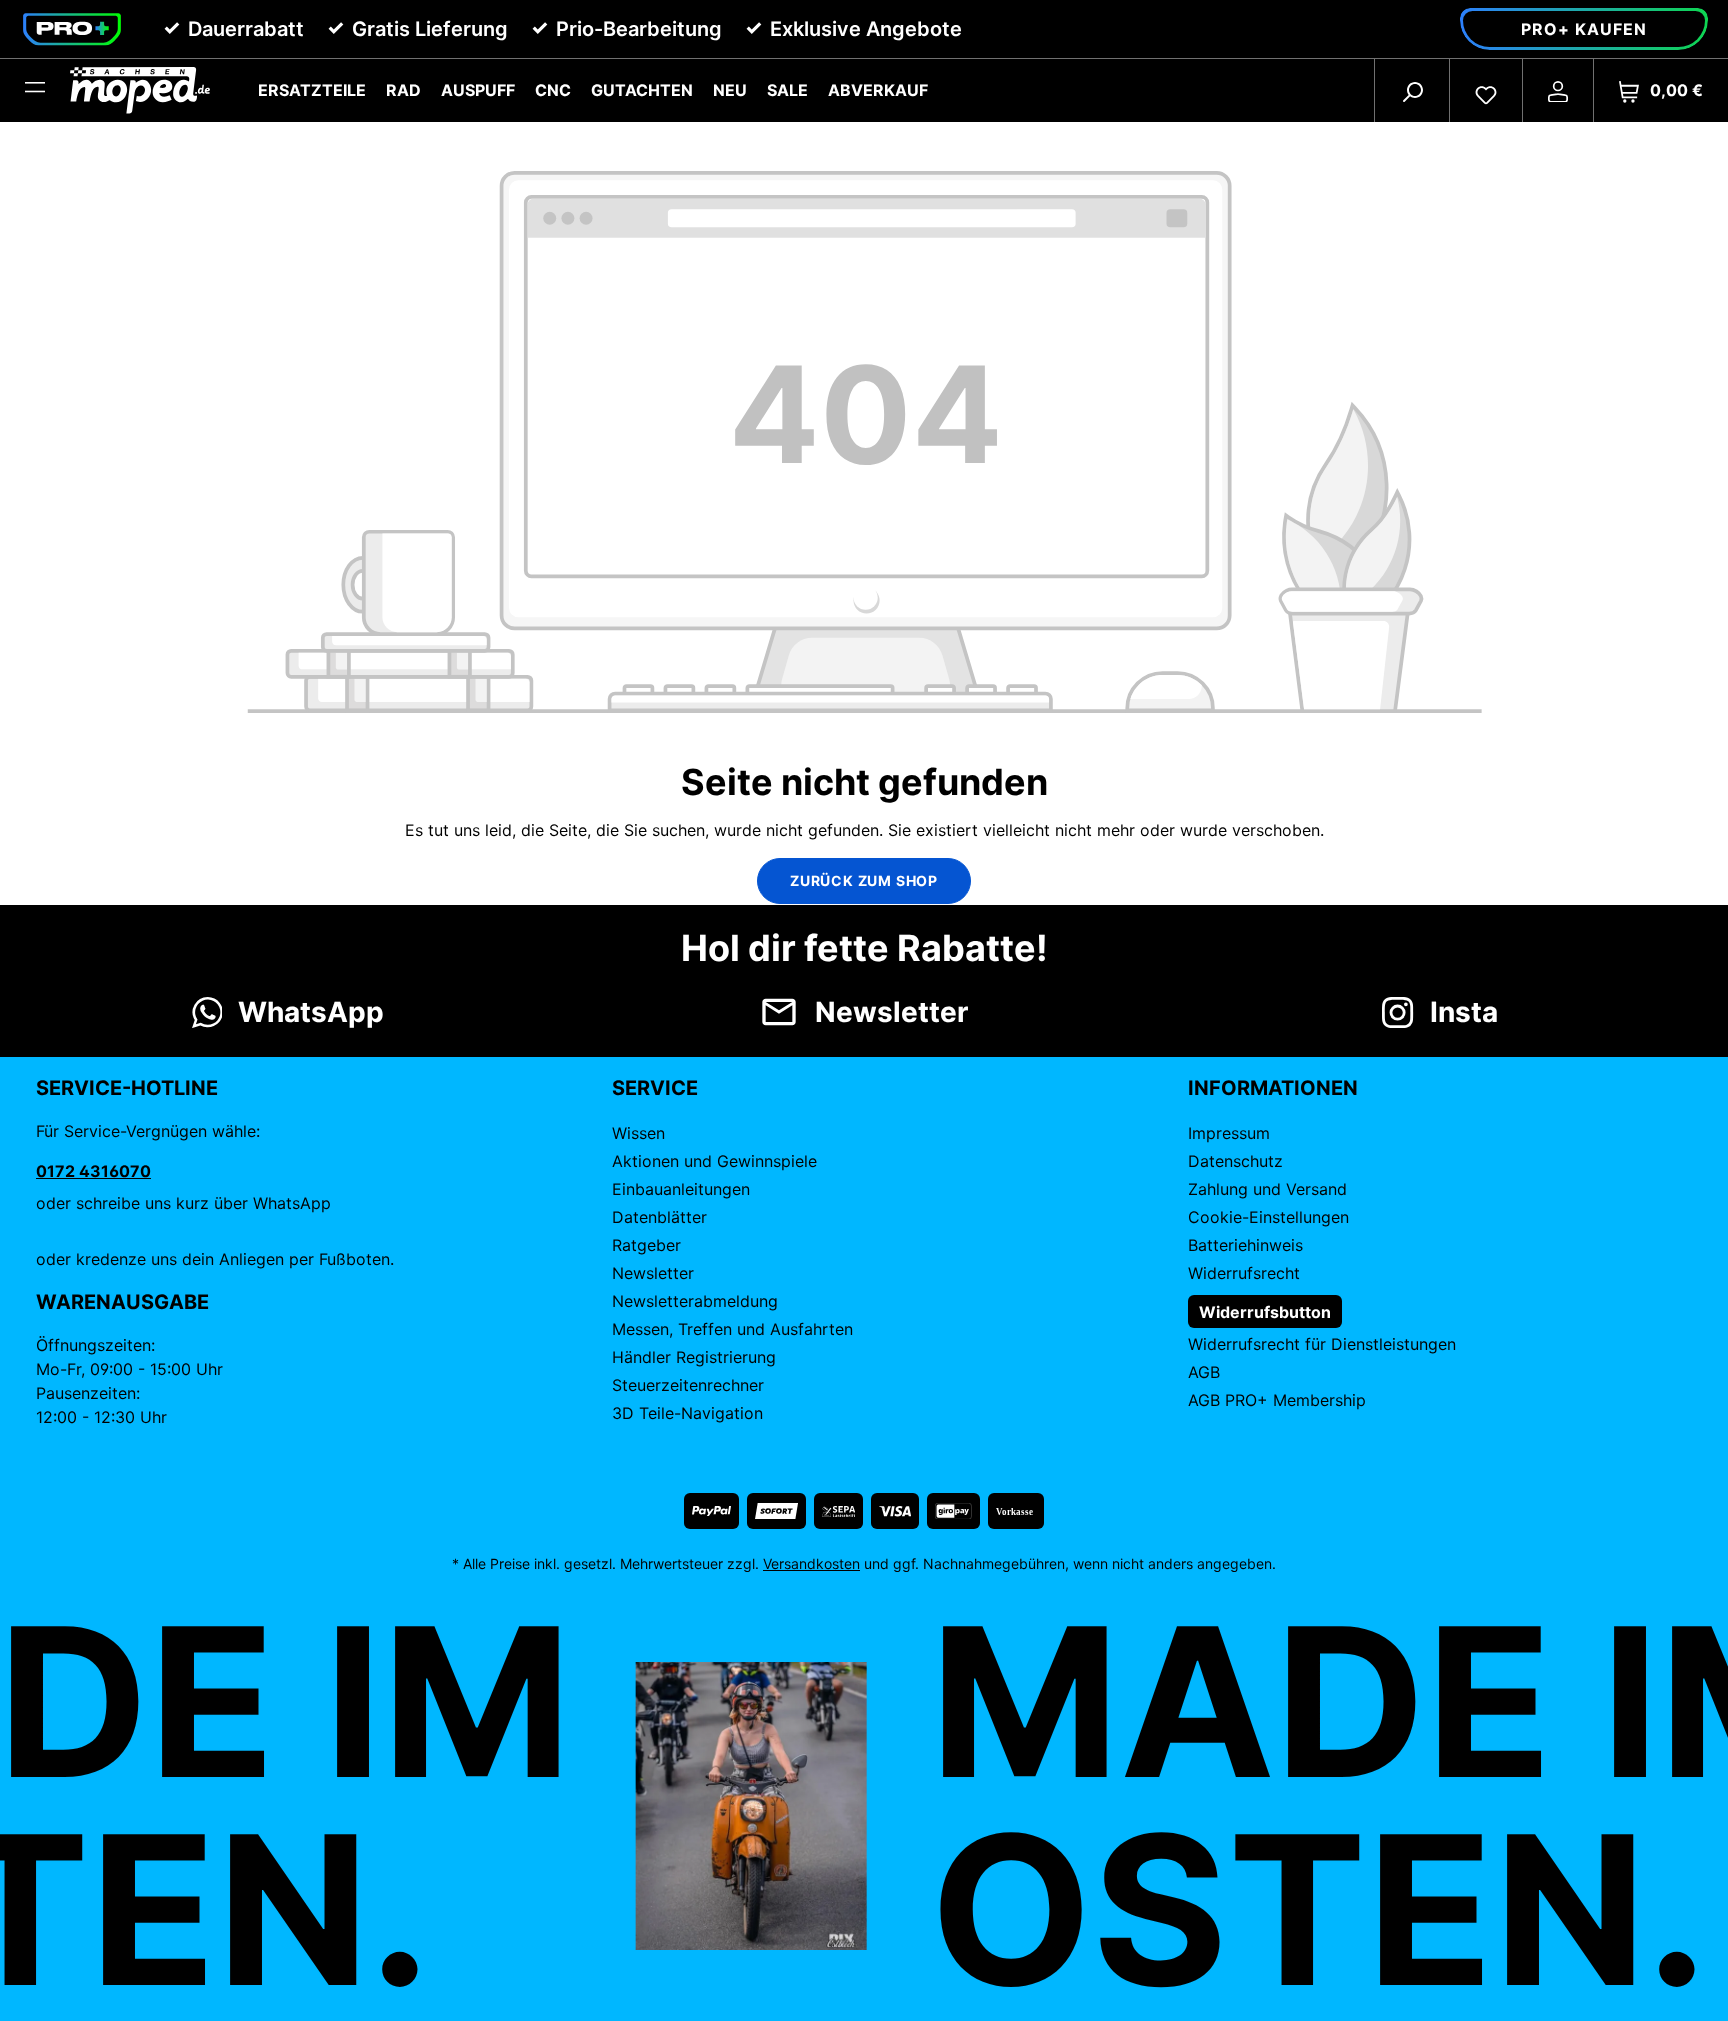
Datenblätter (659, 1217)
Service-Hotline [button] (127, 1088)
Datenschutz (1235, 1161)
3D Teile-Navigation (687, 1413)
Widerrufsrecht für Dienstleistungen (1322, 1344)
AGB (1204, 1372)
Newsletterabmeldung (695, 1301)
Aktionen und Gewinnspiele (714, 1161)
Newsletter (653, 1273)
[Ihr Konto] (1558, 90)
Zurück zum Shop (864, 880)
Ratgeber (646, 1245)
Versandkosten (811, 1563)
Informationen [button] (1273, 1088)
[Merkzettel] (1486, 90)
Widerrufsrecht (1244, 1273)
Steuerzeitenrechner (688, 1385)
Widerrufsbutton (1265, 1312)
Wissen (638, 1133)
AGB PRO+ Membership (1277, 1400)
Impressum (1229, 1133)
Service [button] (655, 1088)
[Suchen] (1412, 90)
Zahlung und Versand (1267, 1189)
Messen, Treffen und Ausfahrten (732, 1329)
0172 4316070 (93, 1171)
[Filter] (35, 90)
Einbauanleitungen (681, 1189)
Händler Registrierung (694, 1357)
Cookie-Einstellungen (1268, 1217)
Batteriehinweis (1245, 1245)
